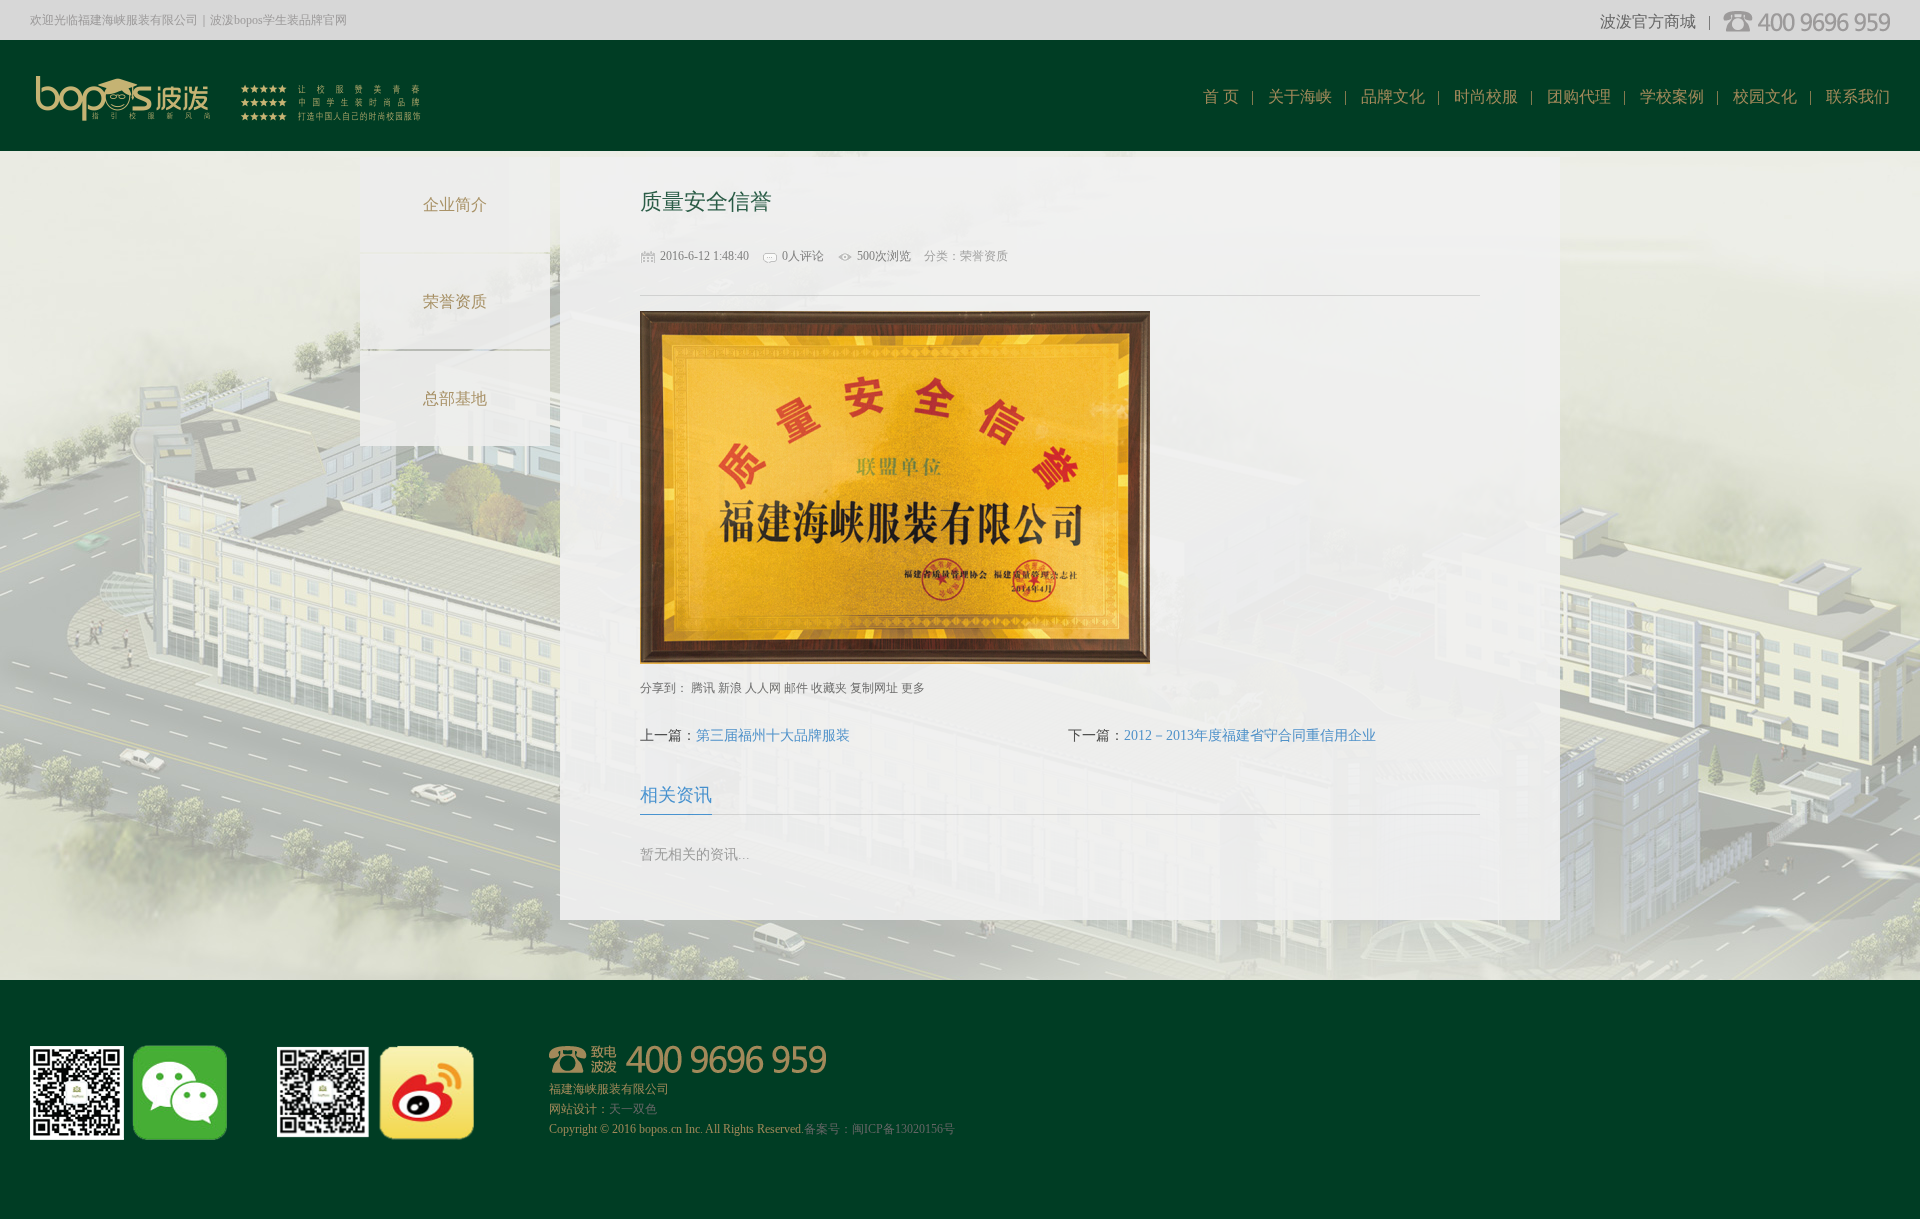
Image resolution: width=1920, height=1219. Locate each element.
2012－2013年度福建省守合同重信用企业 (1250, 735)
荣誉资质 (455, 301)
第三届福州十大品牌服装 (773, 735)
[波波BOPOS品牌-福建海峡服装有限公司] (230, 85)
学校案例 (1672, 96)
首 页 (1221, 96)
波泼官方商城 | (1655, 21)
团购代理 (1579, 96)
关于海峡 (1300, 96)
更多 (913, 688)
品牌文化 (1393, 96)
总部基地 (455, 398)
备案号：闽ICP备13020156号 (879, 1129)
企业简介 (455, 204)
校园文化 (1765, 96)
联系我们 (1858, 96)
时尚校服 (1486, 96)
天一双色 (633, 1109)
